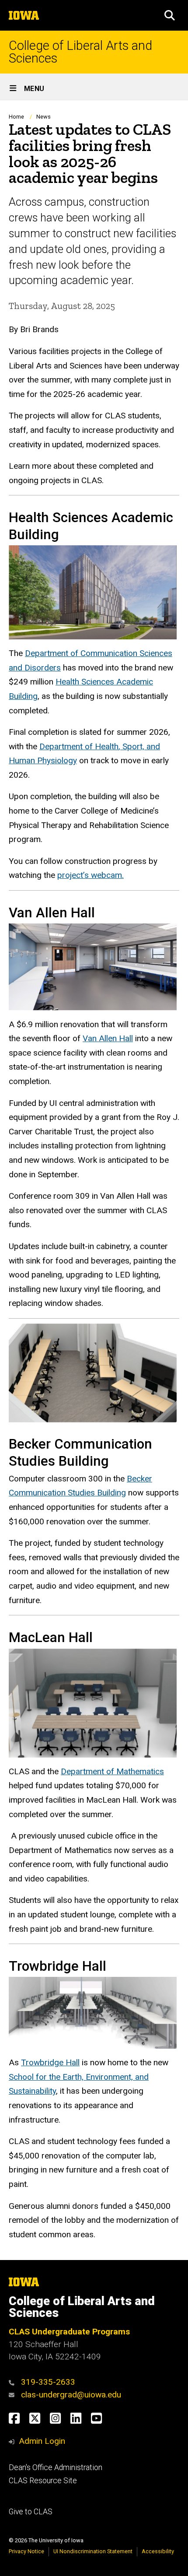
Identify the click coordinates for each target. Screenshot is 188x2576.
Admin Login (42, 2441)
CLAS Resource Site (43, 2481)
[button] (170, 15)
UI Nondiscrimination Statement (93, 2551)
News (44, 117)
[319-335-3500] (14, 2382)
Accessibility (158, 2551)
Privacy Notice (26, 2551)
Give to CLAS (31, 2512)
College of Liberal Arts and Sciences (80, 52)
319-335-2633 (48, 2382)
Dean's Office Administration (56, 2467)
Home (16, 117)
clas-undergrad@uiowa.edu (71, 2395)
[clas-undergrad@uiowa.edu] (14, 2395)
